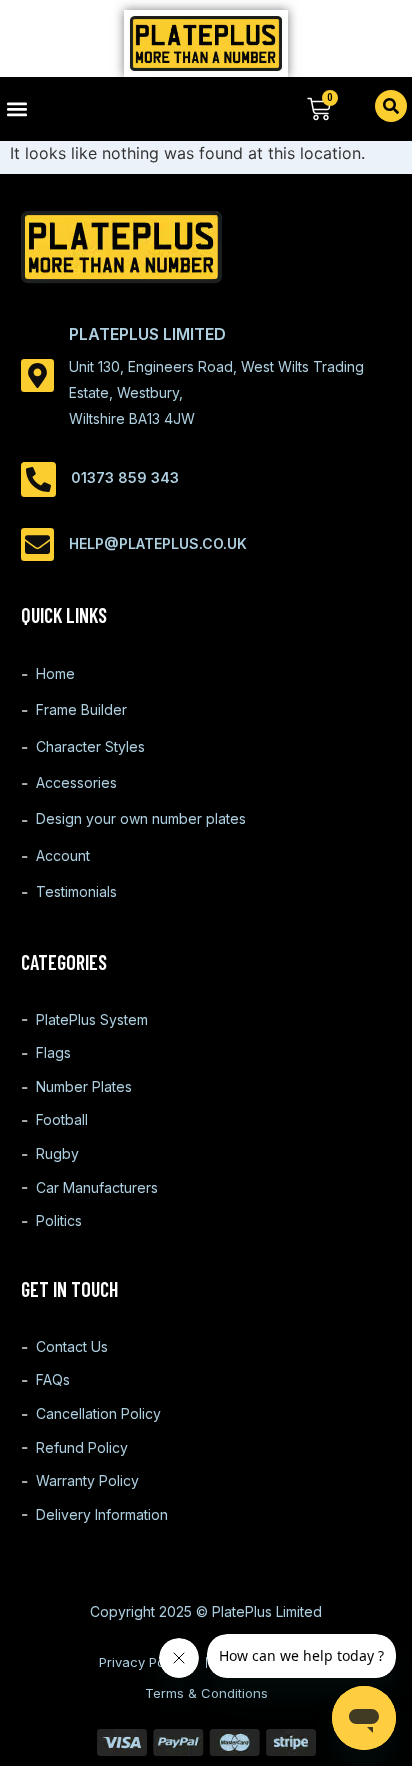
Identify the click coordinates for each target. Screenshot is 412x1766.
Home (55, 673)
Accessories (76, 782)
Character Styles (90, 746)
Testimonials (76, 891)
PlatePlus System (92, 1019)
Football (62, 1119)
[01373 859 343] (38, 479)
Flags (53, 1052)
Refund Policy (82, 1447)
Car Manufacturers (97, 1187)
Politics (59, 1220)
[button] (103, 108)
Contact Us (72, 1346)
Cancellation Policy (98, 1413)
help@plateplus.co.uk (158, 543)
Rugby (57, 1153)
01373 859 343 (125, 477)
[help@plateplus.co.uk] (37, 544)
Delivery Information (102, 1514)
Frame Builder (81, 709)
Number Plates (84, 1086)
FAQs (53, 1379)
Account (63, 855)
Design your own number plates (141, 818)
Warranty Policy (87, 1480)
